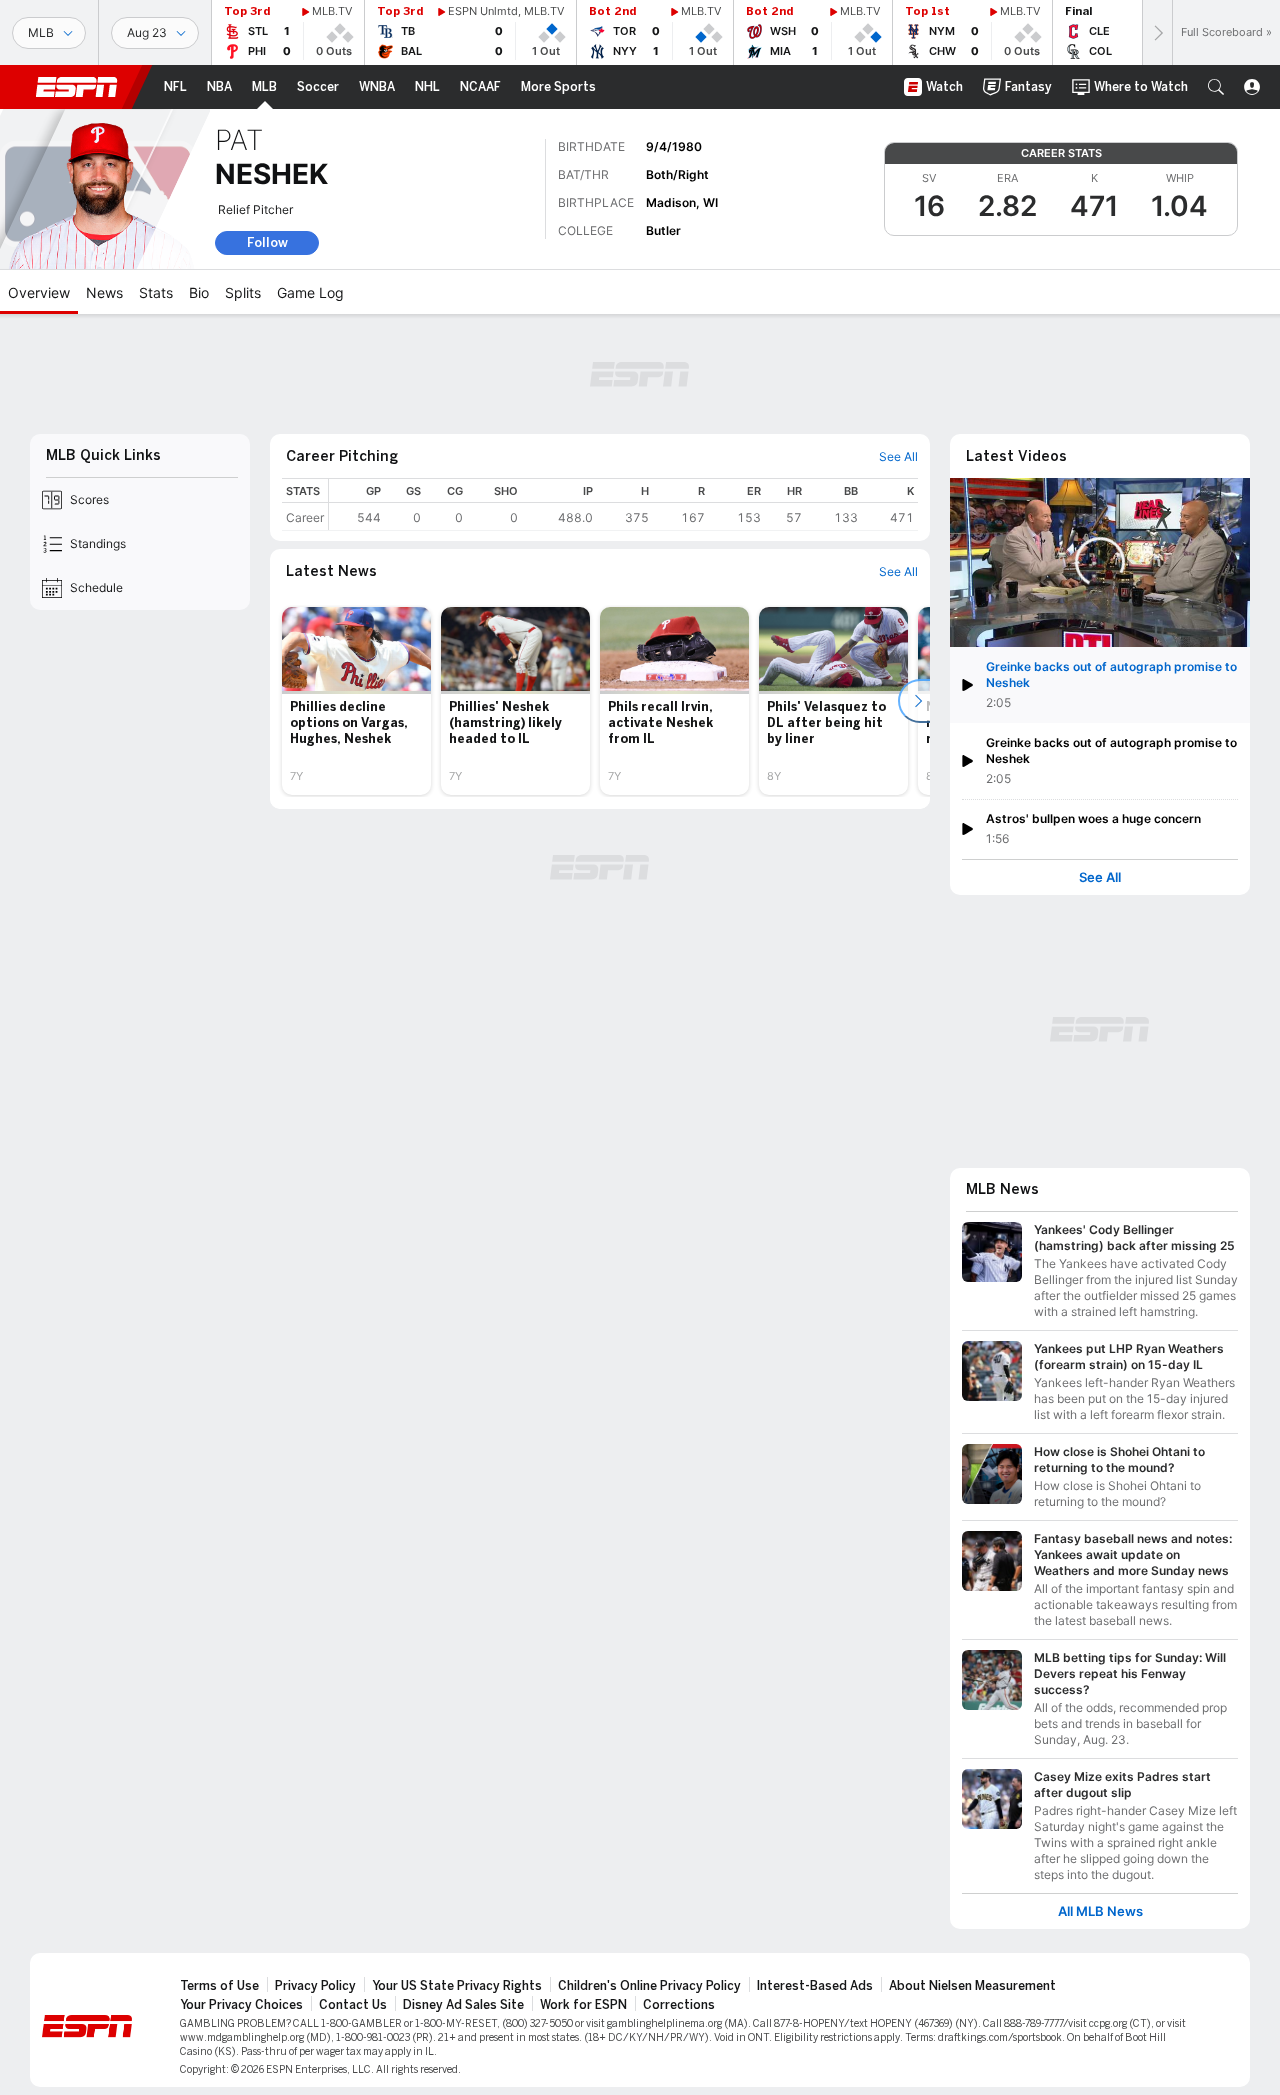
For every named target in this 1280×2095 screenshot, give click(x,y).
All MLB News (1100, 1911)
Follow (267, 242)
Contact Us (353, 2005)
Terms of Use (219, 1986)
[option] (356, 701)
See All (1100, 877)
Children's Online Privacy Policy (649, 1986)
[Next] (1157, 32)
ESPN (77, 87)
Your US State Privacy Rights (457, 1986)
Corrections (679, 2005)
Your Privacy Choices (241, 2005)
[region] (623, 504)
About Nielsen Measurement (972, 1986)
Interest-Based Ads (815, 1986)
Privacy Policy (315, 1986)
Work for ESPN (583, 2005)
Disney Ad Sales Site (463, 2005)
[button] (1216, 87)
